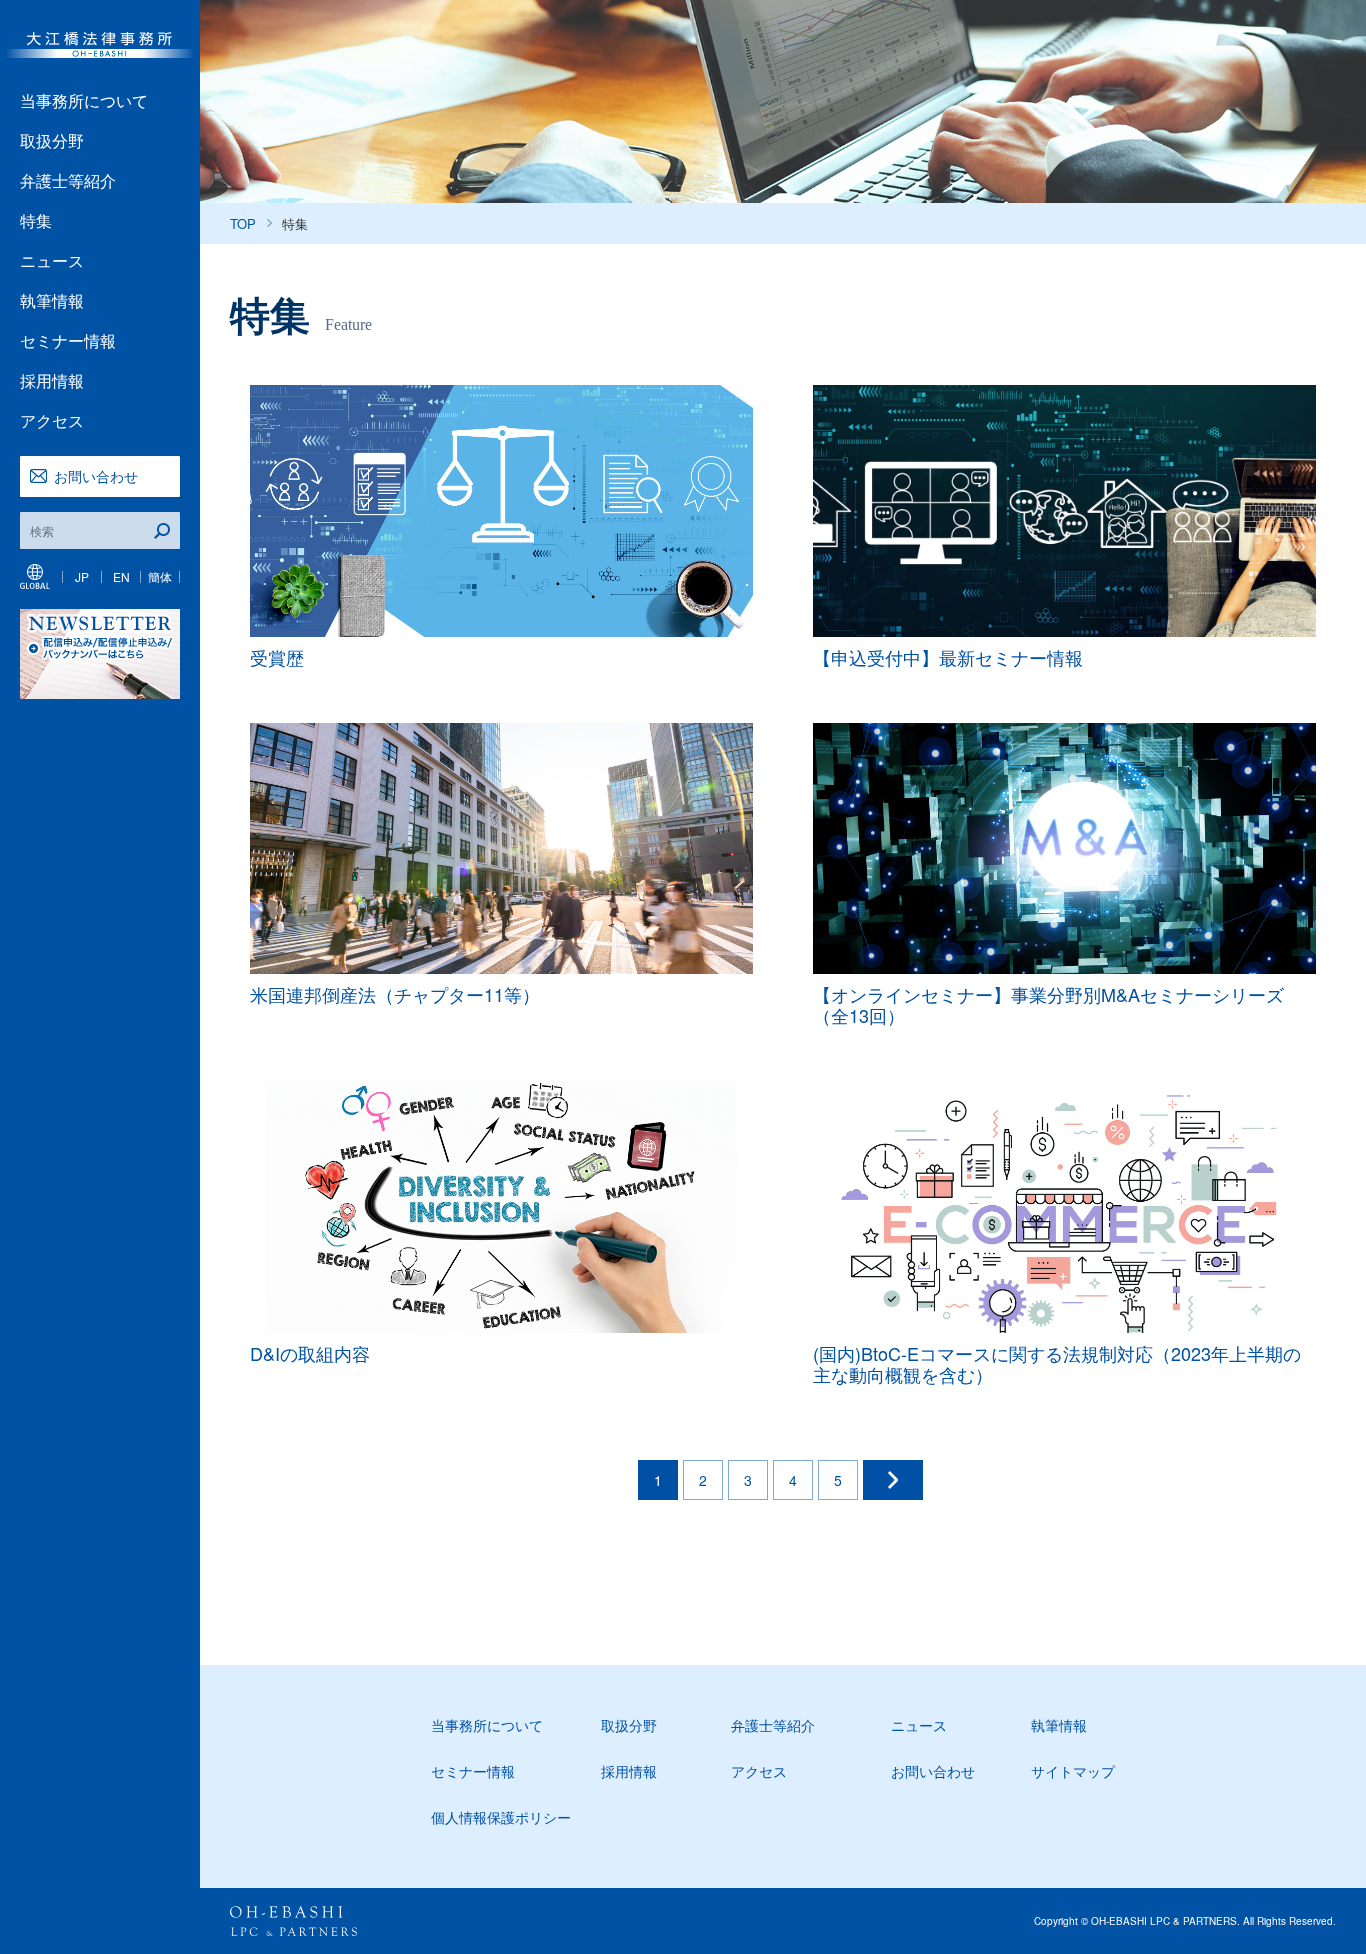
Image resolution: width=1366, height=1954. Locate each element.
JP (82, 576)
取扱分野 (52, 140)
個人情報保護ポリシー (501, 1817)
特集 (36, 220)
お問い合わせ (96, 476)
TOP (243, 223)
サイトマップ (1073, 1771)
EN (121, 576)
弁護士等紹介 (68, 180)
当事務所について (84, 100)
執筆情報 (52, 300)
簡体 (160, 576)
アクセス (52, 420)
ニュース (52, 260)
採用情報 (52, 380)
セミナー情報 (68, 340)
